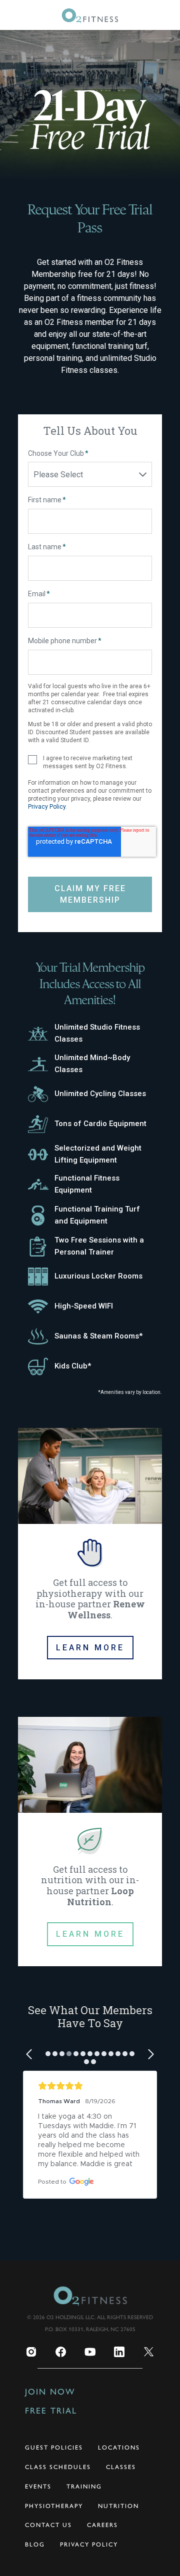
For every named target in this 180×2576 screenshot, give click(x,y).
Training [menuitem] (84, 2487)
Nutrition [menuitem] (118, 2506)
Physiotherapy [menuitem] (54, 2506)
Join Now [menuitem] (50, 2392)
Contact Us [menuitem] (48, 2525)
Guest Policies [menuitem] (54, 2448)
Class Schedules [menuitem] (58, 2467)
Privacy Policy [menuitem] (89, 2545)
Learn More (90, 1648)
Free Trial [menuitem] (51, 2411)
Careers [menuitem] (102, 2525)
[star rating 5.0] (90, 2086)
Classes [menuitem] (121, 2467)
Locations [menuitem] (119, 2448)
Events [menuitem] (38, 2487)
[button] (30, 2054)
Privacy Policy (47, 807)
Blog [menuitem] (35, 2545)
